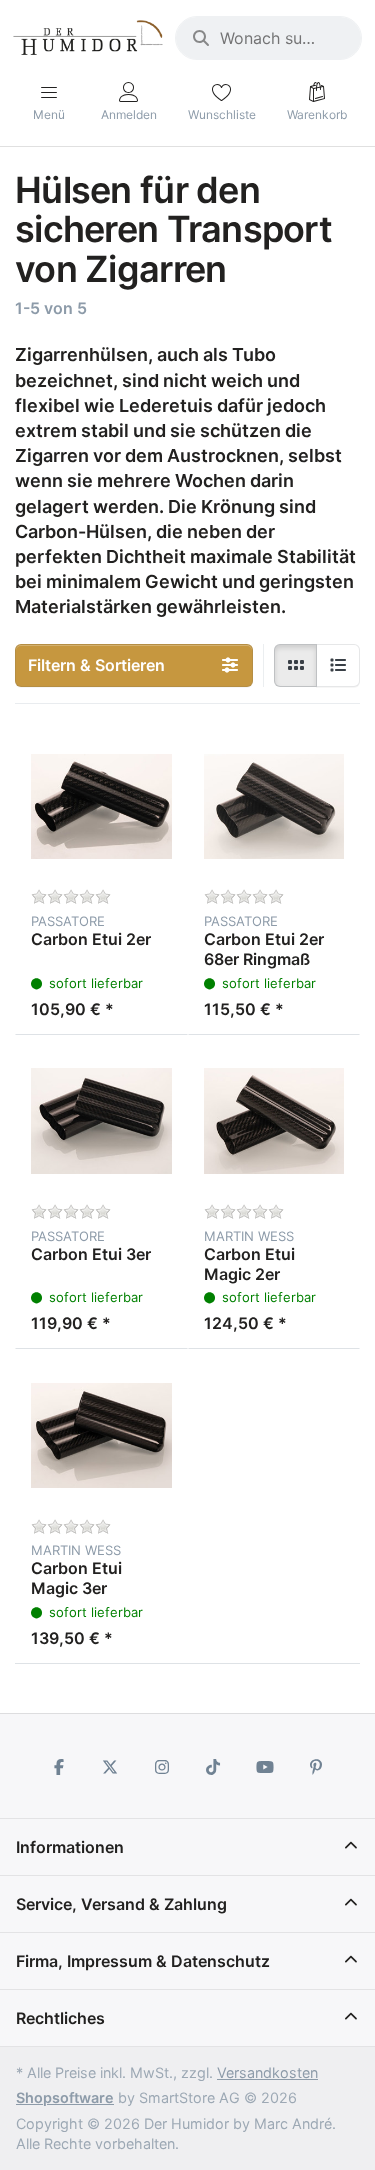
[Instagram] (162, 1767)
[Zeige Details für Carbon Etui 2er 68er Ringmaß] (274, 806)
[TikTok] (214, 1767)
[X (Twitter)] (110, 1767)
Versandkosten (267, 2072)
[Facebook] (59, 1767)
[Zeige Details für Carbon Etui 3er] (101, 1121)
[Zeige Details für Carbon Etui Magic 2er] (274, 1121)
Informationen (70, 1847)
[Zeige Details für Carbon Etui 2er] (101, 806)
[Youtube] (265, 1767)
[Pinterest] (317, 1767)
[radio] (296, 666)
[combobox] (268, 38)
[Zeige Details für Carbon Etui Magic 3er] (101, 1435)
